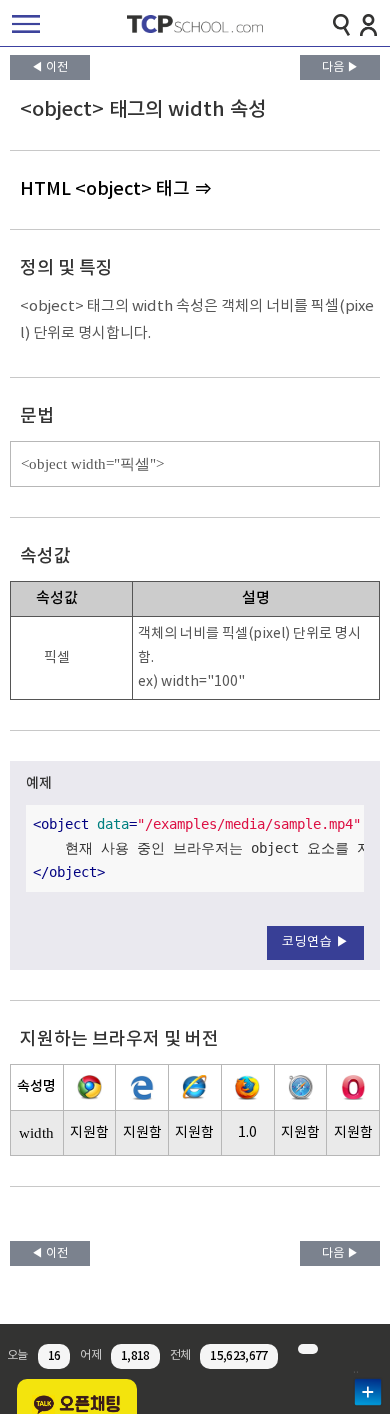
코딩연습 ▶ (315, 942)
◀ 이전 (49, 67)
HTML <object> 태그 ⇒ (116, 189)
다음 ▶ (340, 67)
